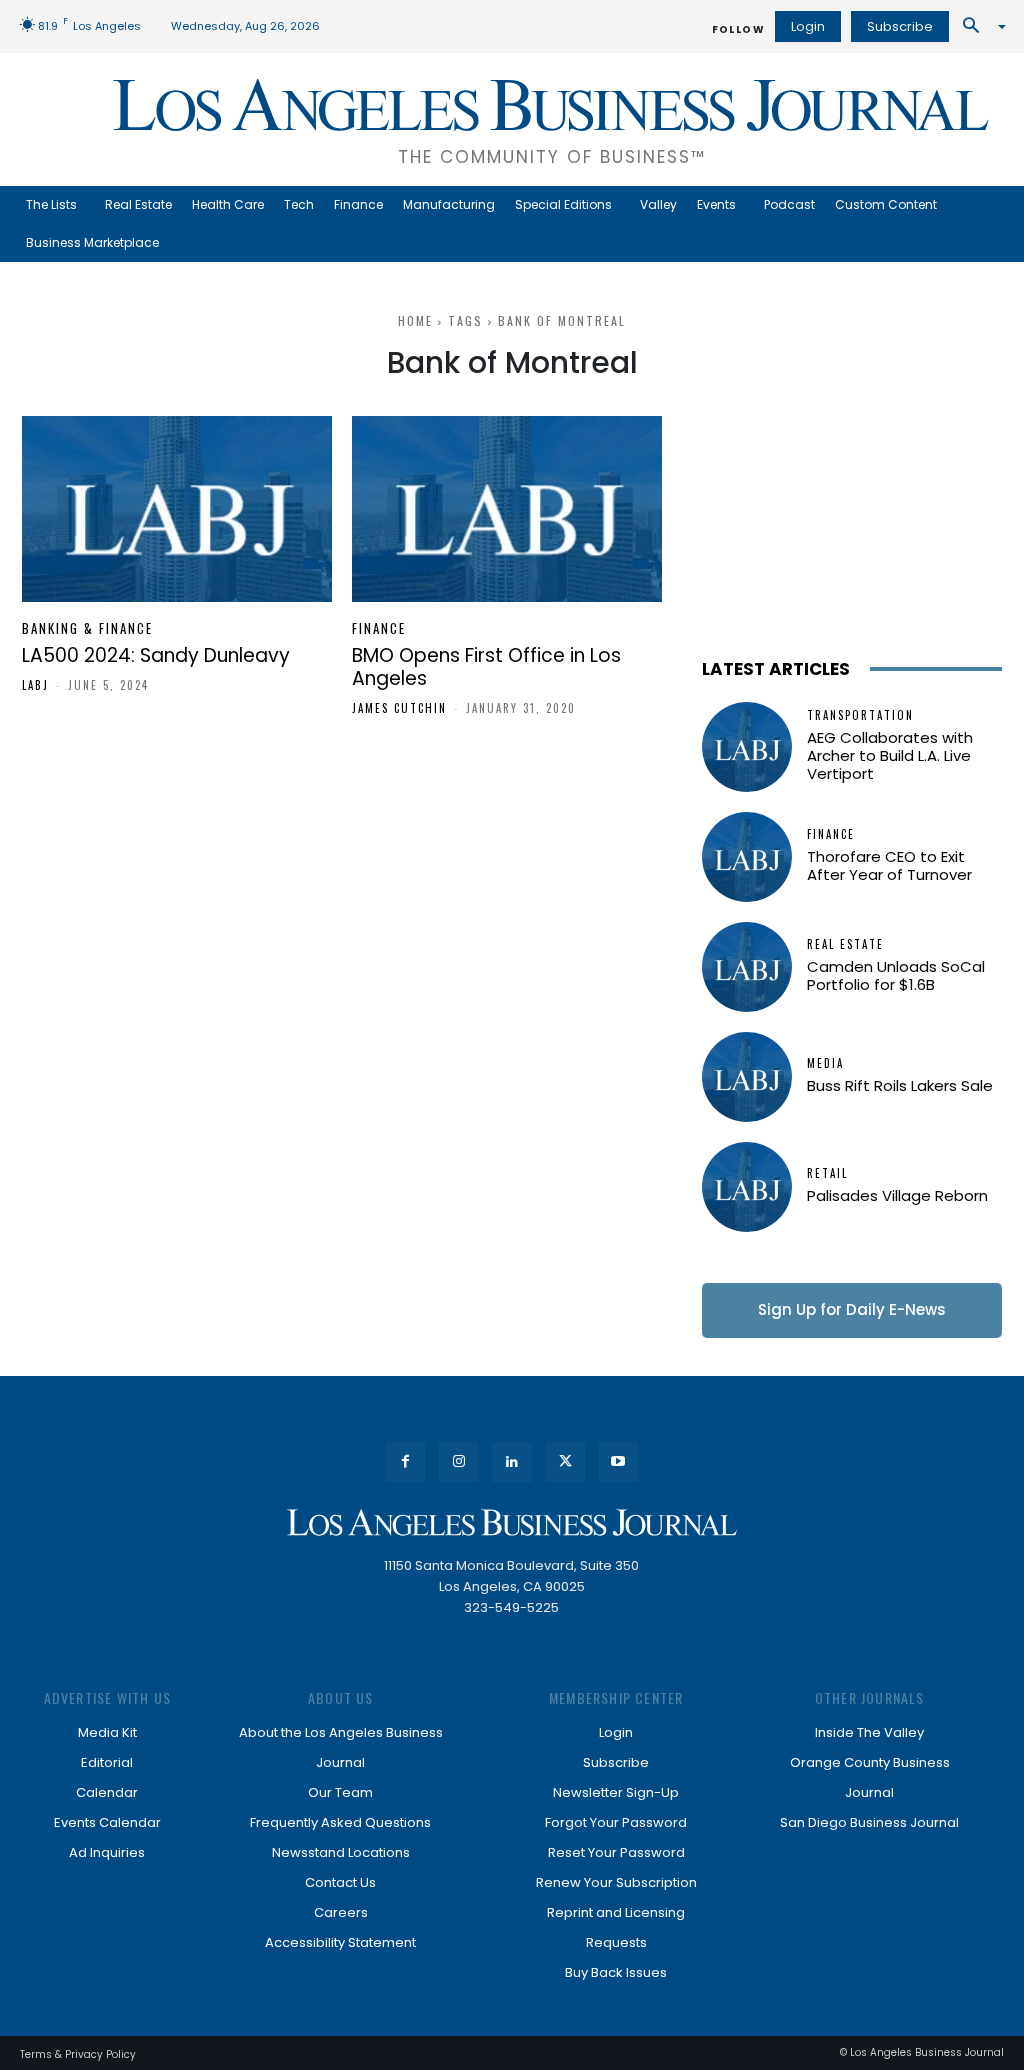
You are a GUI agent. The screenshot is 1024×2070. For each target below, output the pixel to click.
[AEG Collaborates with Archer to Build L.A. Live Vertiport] (747, 747)
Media (825, 1063)
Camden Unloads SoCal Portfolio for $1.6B (896, 975)
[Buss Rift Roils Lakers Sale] (747, 1077)
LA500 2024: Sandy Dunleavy (156, 655)
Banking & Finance (87, 628)
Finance (379, 628)
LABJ (35, 685)
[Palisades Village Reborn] (747, 1187)
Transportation (860, 715)
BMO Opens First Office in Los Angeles (486, 667)
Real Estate (845, 944)
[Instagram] (458, 1462)
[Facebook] (405, 1462)
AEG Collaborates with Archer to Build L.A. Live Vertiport (890, 755)
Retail (827, 1173)
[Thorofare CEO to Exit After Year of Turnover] (747, 857)
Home (415, 320)
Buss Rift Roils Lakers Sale (900, 1085)
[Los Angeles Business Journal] (512, 1522)
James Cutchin (399, 708)
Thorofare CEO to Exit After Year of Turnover (889, 865)
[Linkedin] (511, 1462)
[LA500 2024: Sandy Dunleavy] (177, 509)
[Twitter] (565, 1462)
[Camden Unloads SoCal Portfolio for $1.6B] (747, 967)
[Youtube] (618, 1462)
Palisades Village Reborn (897, 1195)
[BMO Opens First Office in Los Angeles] (507, 509)
